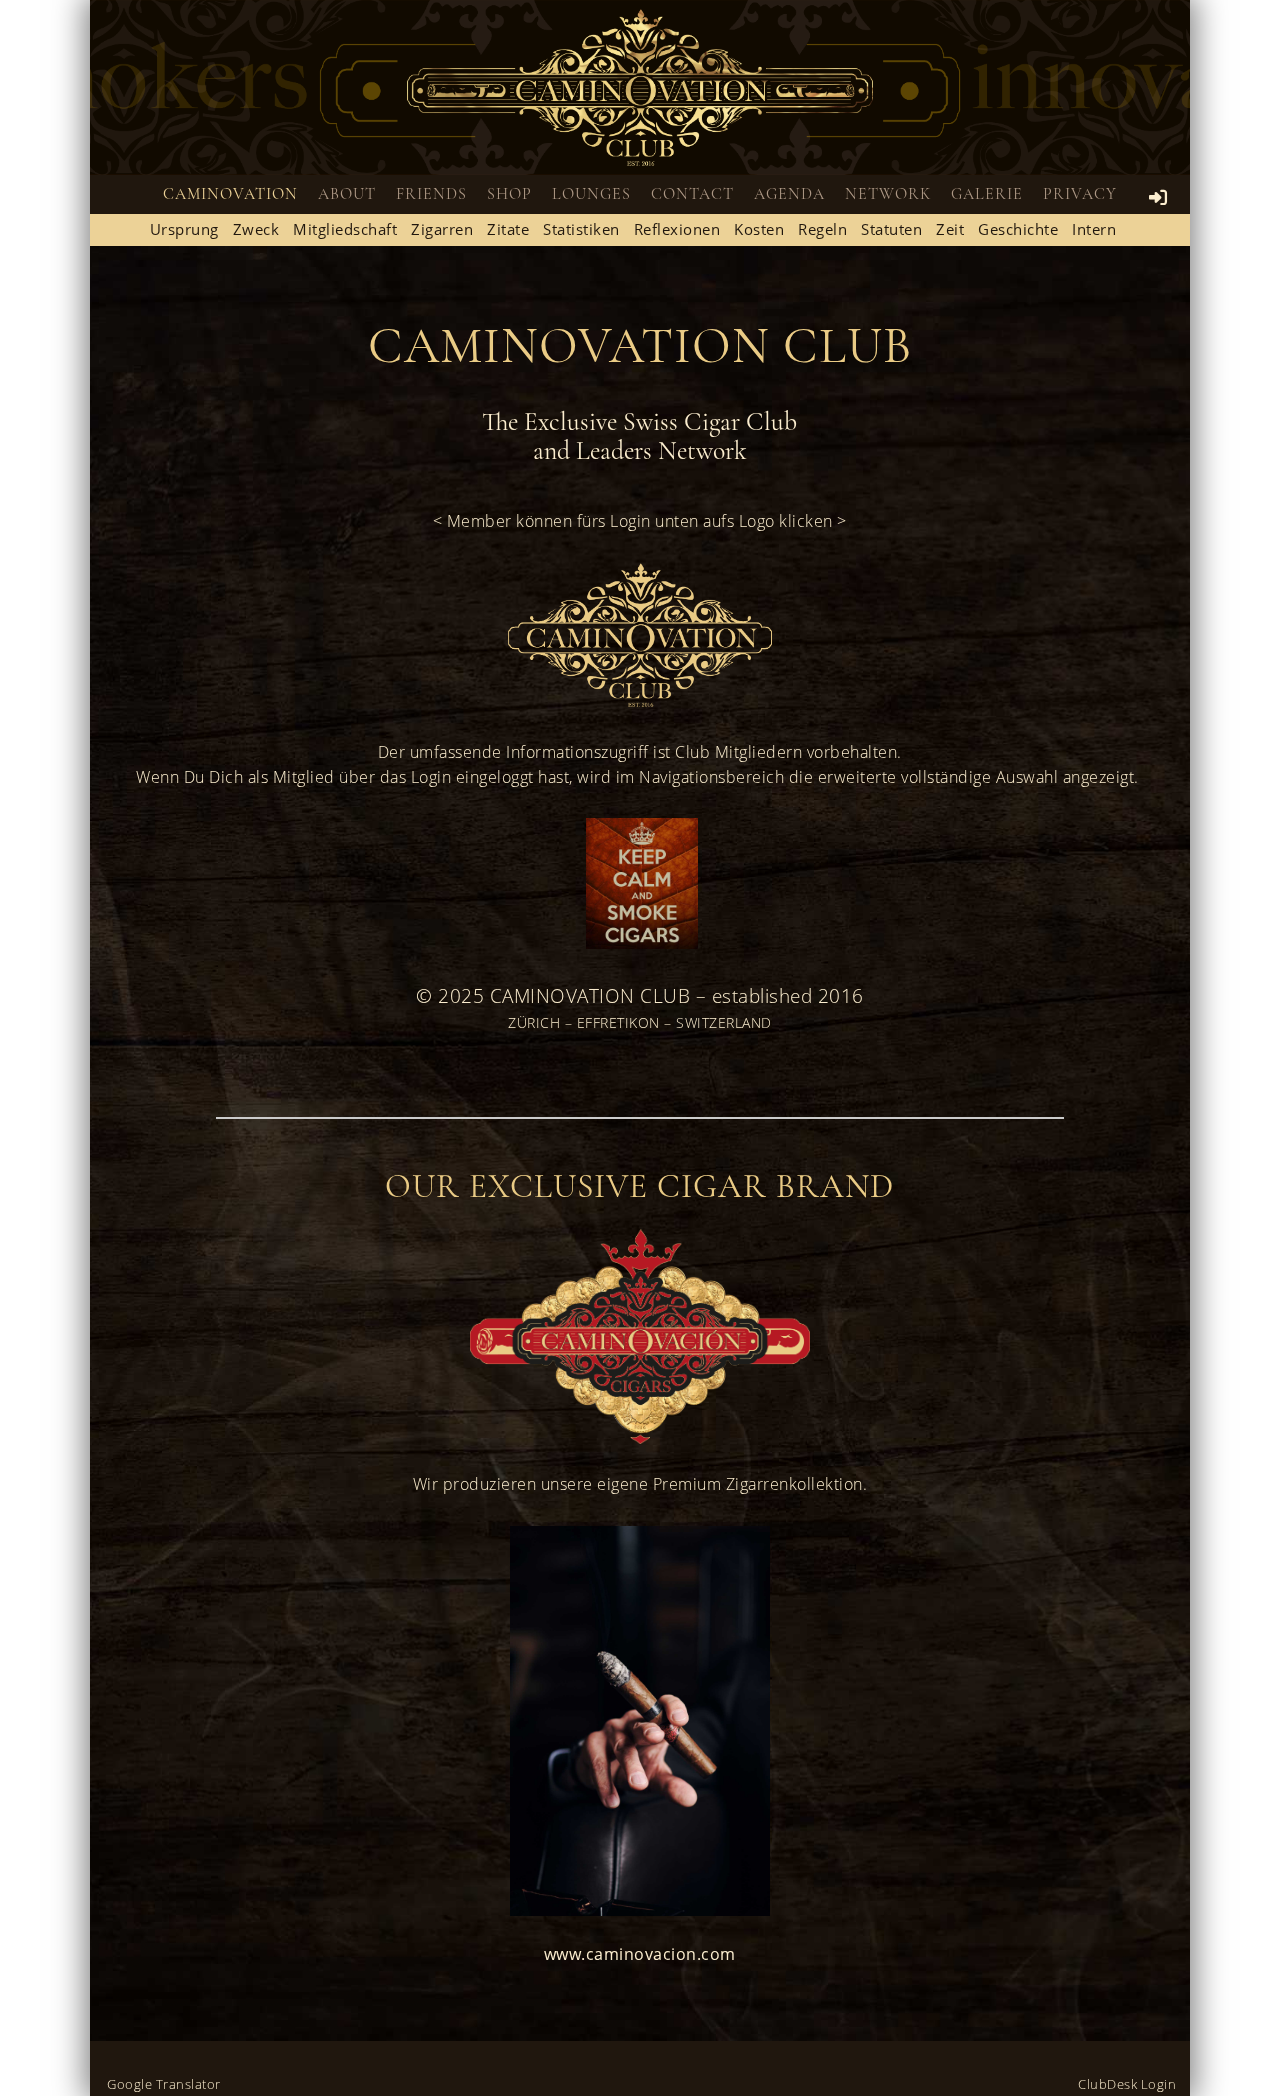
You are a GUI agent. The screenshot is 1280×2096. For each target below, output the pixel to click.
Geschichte (1018, 229)
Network (888, 194)
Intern (1094, 229)
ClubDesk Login (1127, 2084)
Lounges (591, 194)
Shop (509, 194)
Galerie (987, 194)
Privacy (1080, 194)
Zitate (508, 229)
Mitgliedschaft (345, 229)
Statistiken (581, 229)
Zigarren (442, 229)
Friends (431, 194)
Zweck (256, 229)
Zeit (950, 229)
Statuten (891, 229)
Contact (692, 194)
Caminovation (230, 194)
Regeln (822, 229)
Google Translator (164, 2084)
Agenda (789, 194)
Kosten (759, 229)
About (347, 194)
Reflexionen (677, 229)
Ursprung (184, 229)
